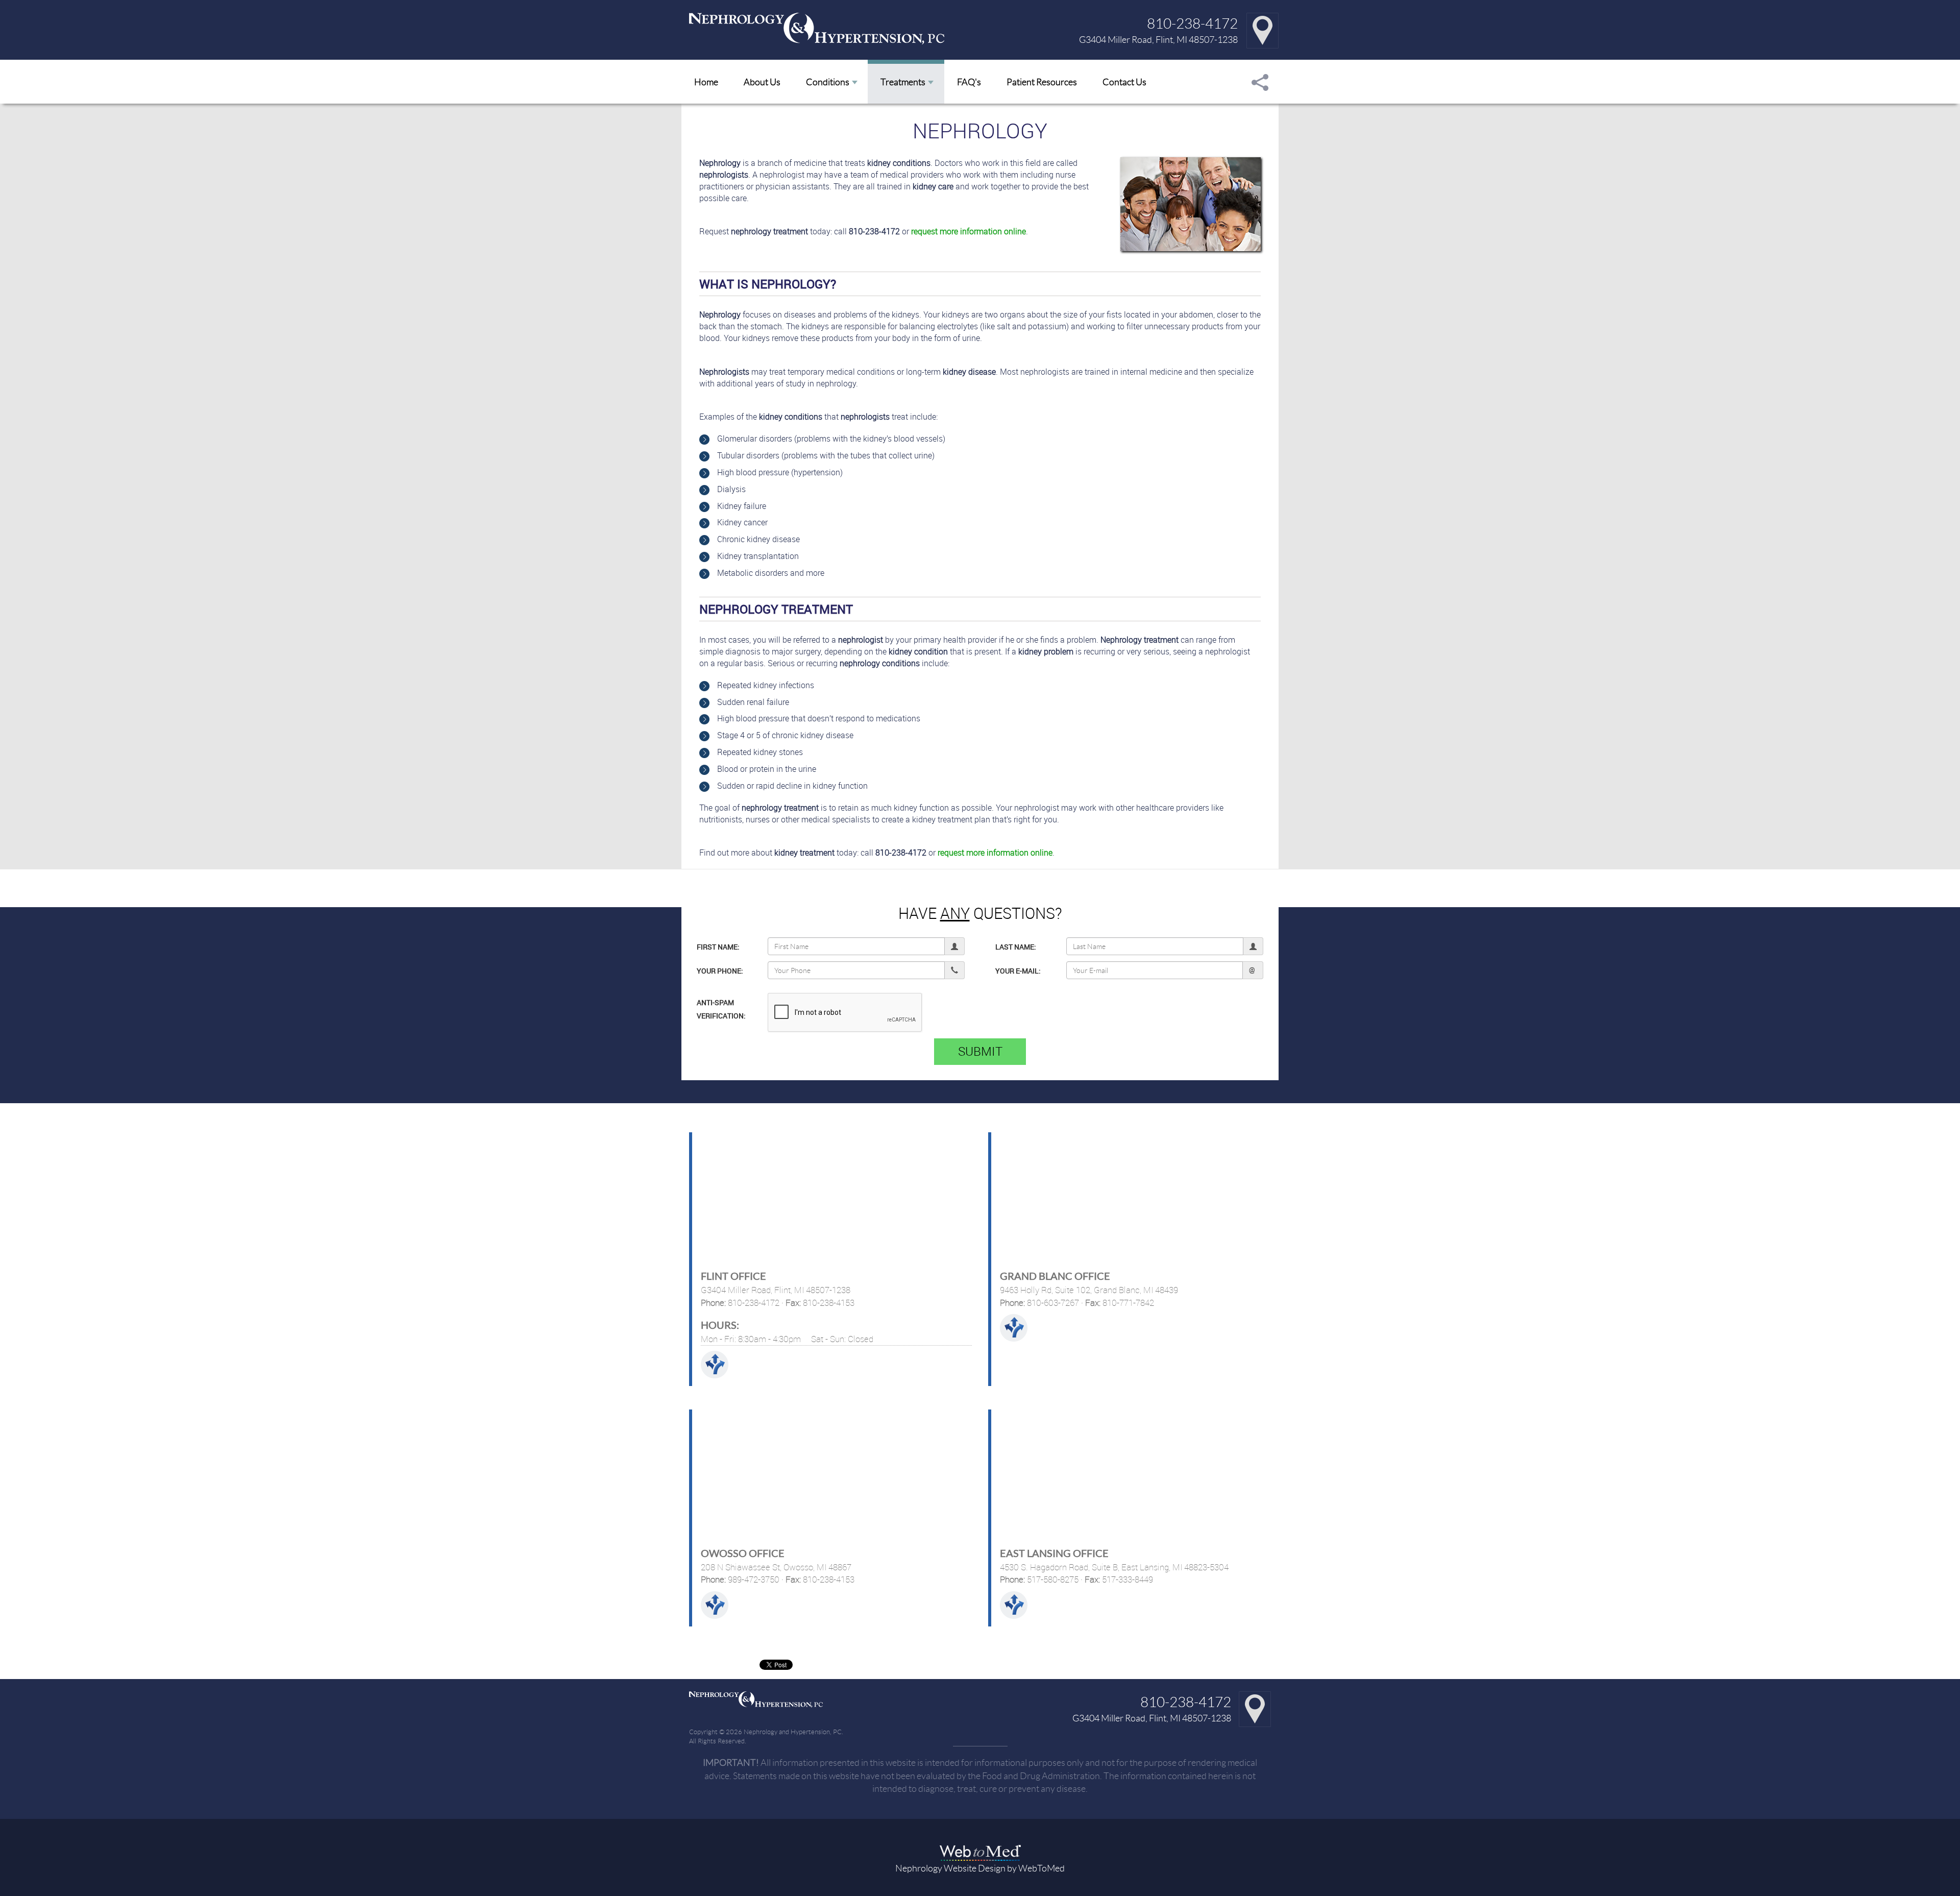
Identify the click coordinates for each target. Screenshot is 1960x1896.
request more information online (969, 231)
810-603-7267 (1052, 1303)
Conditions (828, 82)
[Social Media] (1260, 82)
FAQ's (969, 82)
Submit (980, 1051)
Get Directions (715, 1365)
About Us (762, 82)
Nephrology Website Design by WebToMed (980, 1868)
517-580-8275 (1052, 1579)
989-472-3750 (753, 1579)
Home (706, 82)
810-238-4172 (1192, 23)
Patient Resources (1042, 82)
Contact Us (1124, 82)
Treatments (903, 82)
